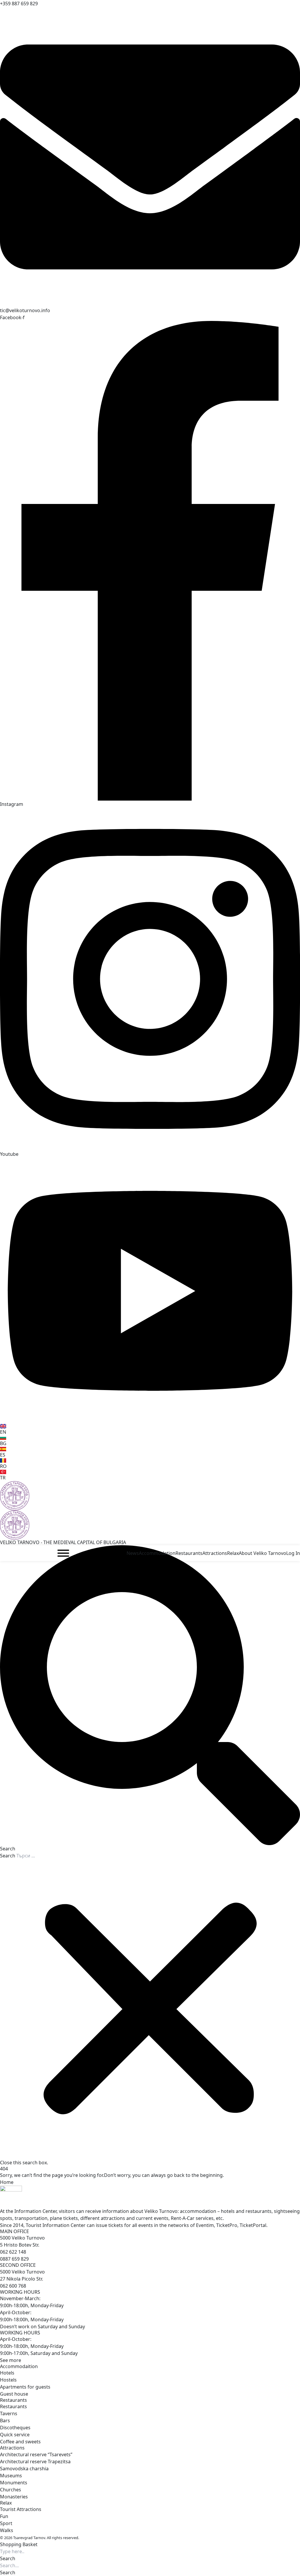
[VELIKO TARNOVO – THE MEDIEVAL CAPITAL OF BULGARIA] (150, 1496)
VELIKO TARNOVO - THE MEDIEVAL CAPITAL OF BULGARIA (63, 1542)
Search (8, 1856)
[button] (150, 1699)
